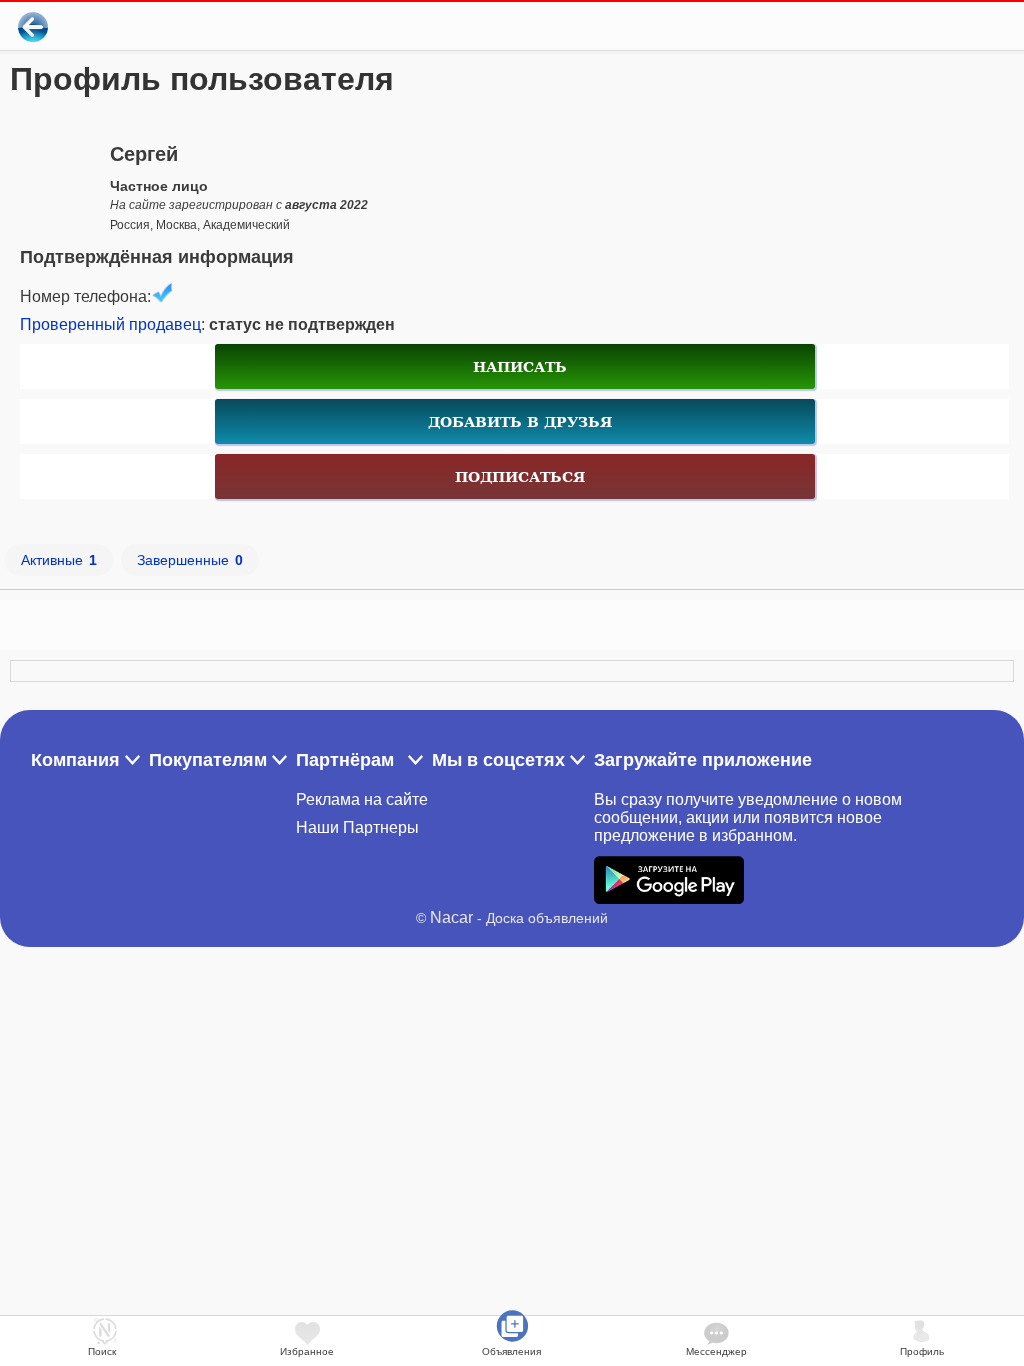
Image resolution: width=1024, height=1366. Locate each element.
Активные (59, 560)
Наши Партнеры (357, 827)
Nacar (451, 917)
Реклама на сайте (362, 799)
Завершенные (190, 560)
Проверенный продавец (110, 324)
